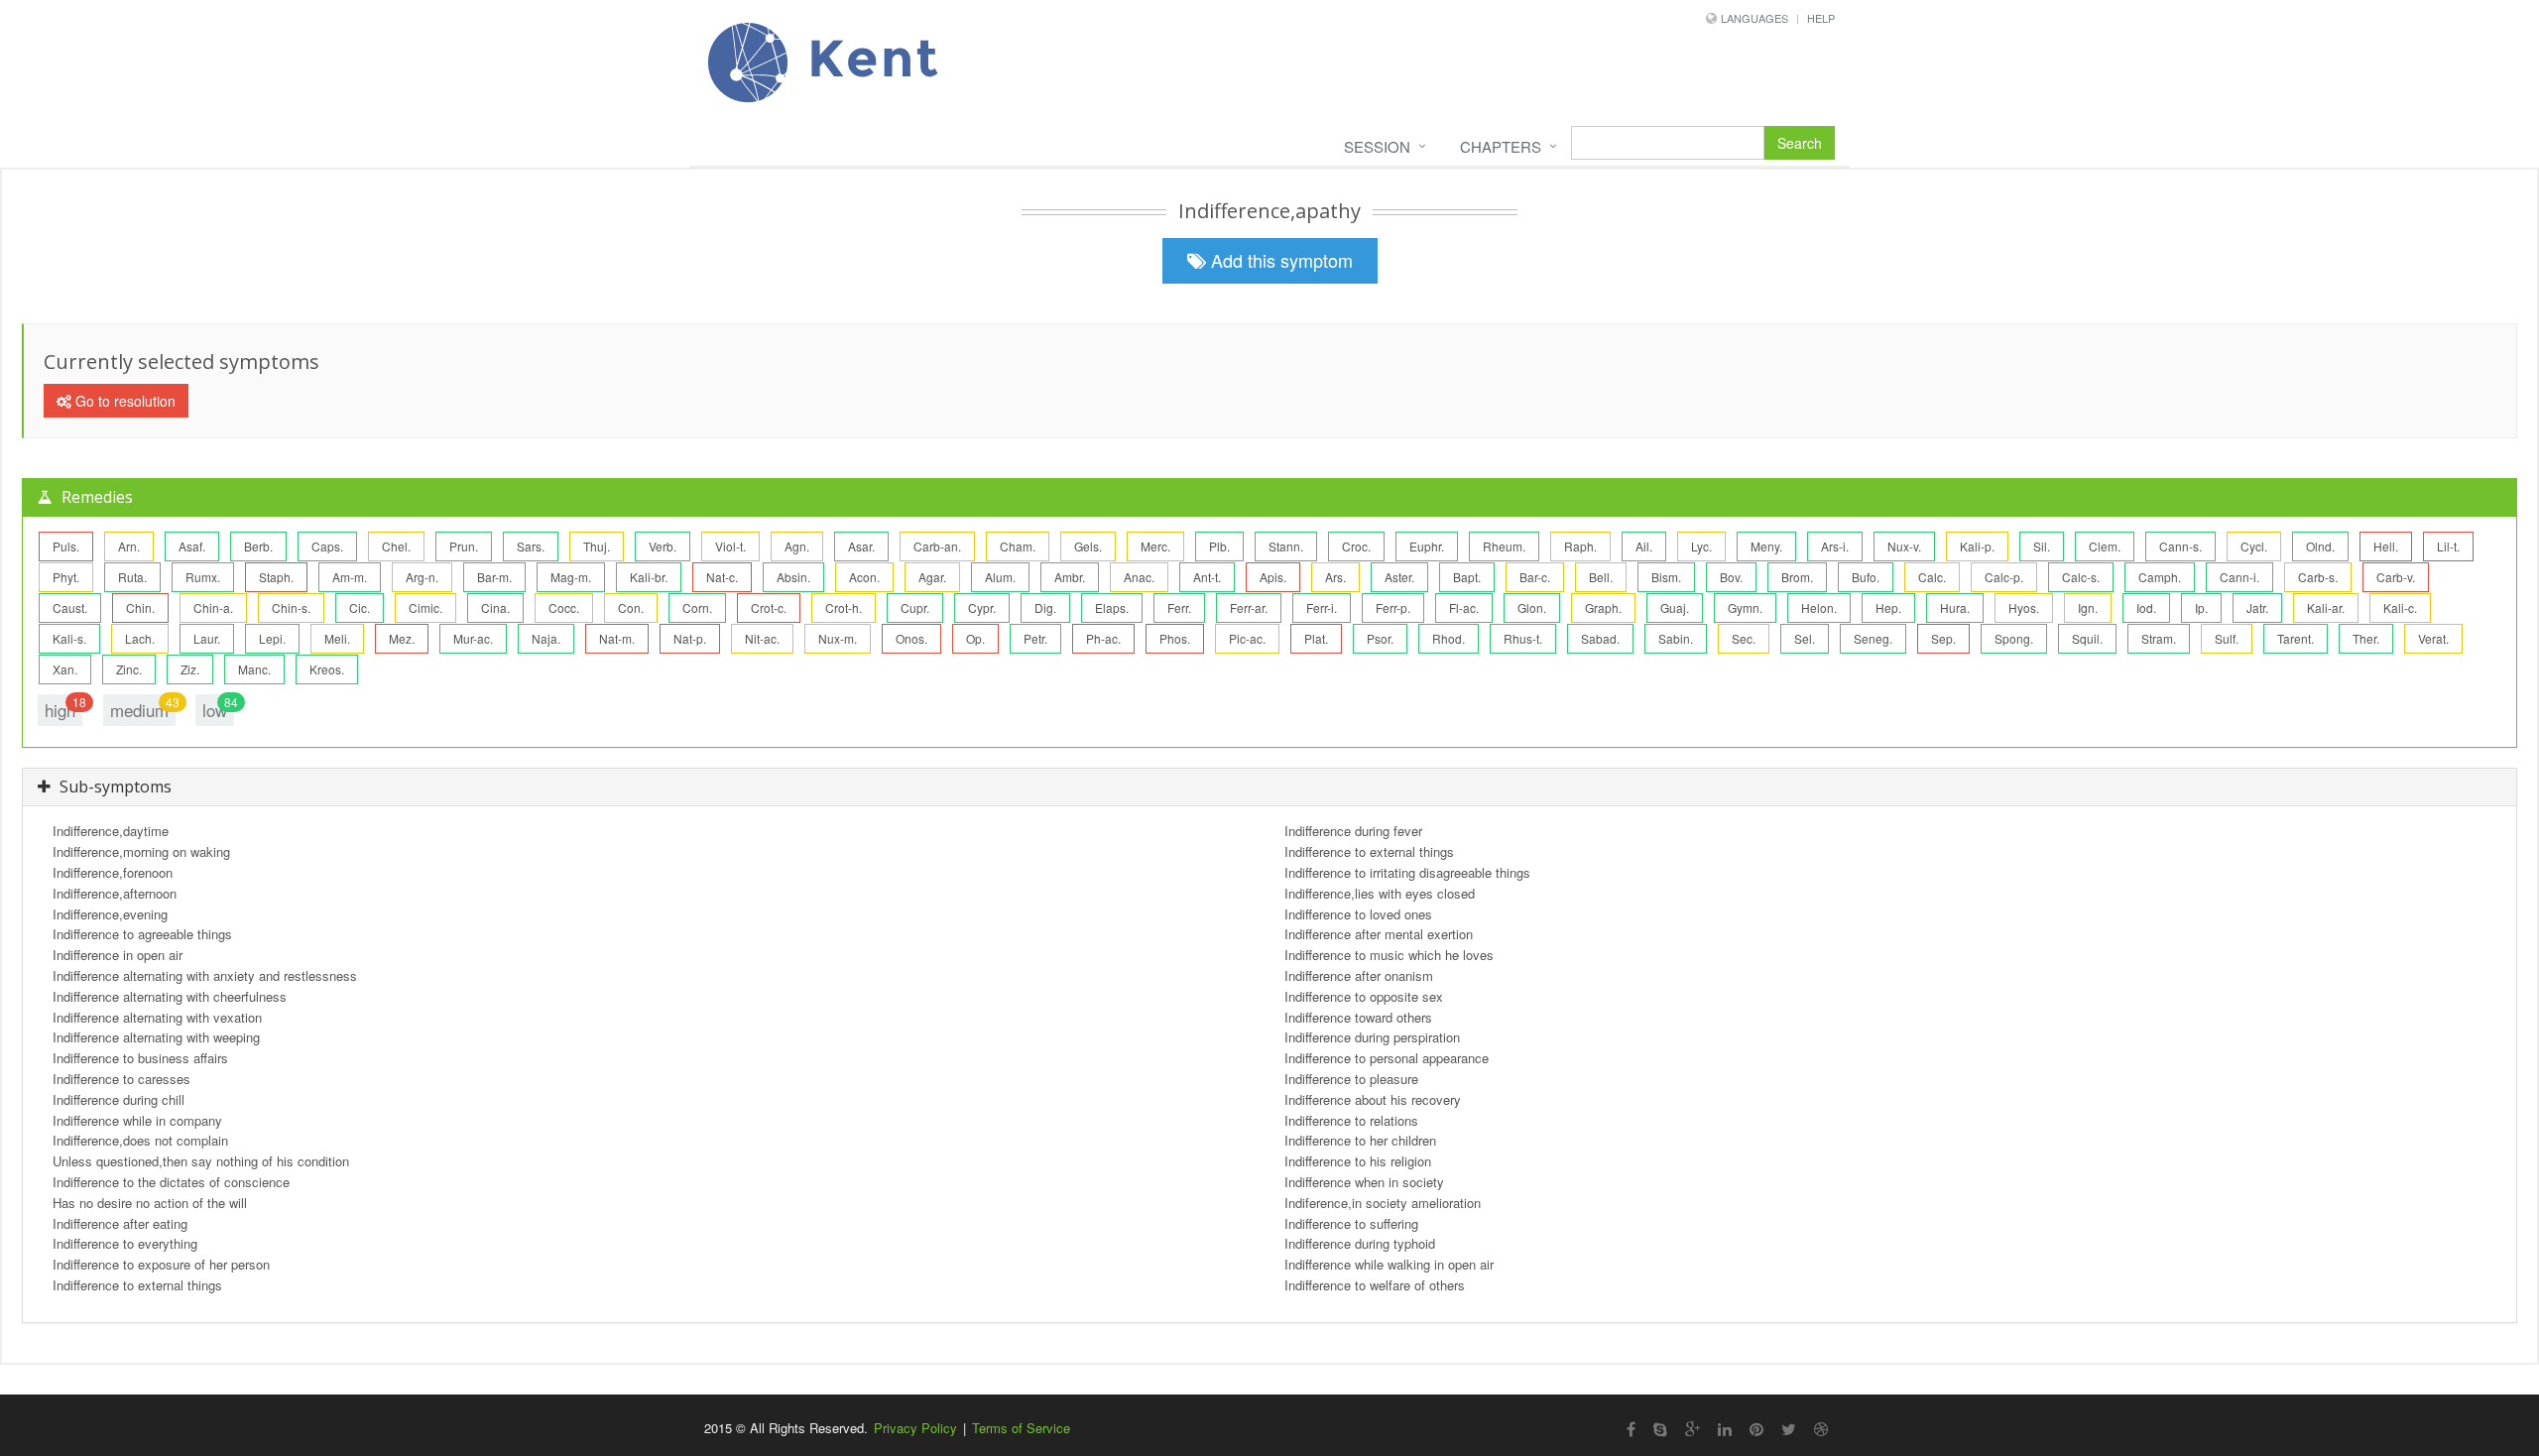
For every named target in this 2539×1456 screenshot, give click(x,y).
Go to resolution (123, 401)
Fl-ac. (1464, 607)
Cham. (1018, 546)
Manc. (254, 669)
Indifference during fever (1353, 831)
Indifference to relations (1351, 1120)
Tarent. (2296, 638)
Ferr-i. (1322, 607)
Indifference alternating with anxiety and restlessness (205, 975)
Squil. (2087, 638)
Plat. (1316, 638)
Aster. (1399, 577)
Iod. (2146, 607)
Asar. (861, 546)
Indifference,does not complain (140, 1140)
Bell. (1601, 577)
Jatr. (2257, 607)
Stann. (1286, 546)
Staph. (276, 577)
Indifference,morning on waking (141, 851)
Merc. (1155, 546)
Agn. (797, 546)
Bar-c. (1535, 577)
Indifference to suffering (1351, 1223)
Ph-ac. (1103, 638)
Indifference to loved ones (1358, 914)
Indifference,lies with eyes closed (1380, 893)
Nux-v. (1904, 546)
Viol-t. (730, 546)
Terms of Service (1021, 1428)
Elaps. (1112, 607)
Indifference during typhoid (1360, 1243)
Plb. (1219, 546)
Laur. (207, 638)
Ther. (2366, 638)
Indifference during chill (119, 1099)
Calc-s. (2081, 577)
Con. (631, 607)
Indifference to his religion (1358, 1161)
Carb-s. (2318, 577)
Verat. (2433, 638)
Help (1821, 18)
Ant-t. (1207, 577)
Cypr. (982, 607)
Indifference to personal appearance (1387, 1058)
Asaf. (192, 546)
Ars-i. (1835, 546)
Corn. (697, 607)
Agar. (932, 577)
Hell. (2386, 546)
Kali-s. (69, 638)
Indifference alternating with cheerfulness (170, 996)
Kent (866, 58)
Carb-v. (2396, 577)
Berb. (258, 546)
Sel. (1805, 638)
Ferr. (1179, 607)
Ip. (2201, 607)
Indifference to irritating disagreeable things (1407, 872)
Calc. (1932, 577)
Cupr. (915, 607)
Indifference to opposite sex (1364, 996)
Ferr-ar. (1249, 607)
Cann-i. (2239, 577)
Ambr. (1070, 577)
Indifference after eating (120, 1223)
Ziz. (190, 669)
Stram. (2159, 638)
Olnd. (2320, 546)
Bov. (1731, 577)
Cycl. (2254, 546)
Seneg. (1873, 638)
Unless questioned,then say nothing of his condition (201, 1161)
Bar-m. (494, 577)
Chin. (140, 607)
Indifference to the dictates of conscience (171, 1182)
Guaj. (1675, 607)
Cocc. (564, 607)
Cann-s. (2180, 546)
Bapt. (1467, 577)
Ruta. (132, 577)
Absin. (793, 577)
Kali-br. (649, 577)
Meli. (337, 638)
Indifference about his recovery (1373, 1099)
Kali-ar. (2326, 607)
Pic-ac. (1247, 638)
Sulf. (2227, 638)
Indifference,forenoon (113, 872)
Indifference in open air (118, 955)
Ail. (1644, 546)
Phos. (1175, 638)
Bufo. (1866, 577)
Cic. (360, 607)
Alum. (1000, 577)
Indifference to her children (1360, 1140)
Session (1377, 146)
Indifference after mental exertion (1379, 934)
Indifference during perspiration (1372, 1037)
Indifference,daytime (111, 831)
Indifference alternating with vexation (157, 1017)
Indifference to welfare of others (1375, 1285)
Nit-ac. (762, 638)
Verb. (663, 546)
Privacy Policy (915, 1428)
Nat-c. (722, 577)
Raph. (1580, 546)
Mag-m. (571, 577)
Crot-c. (769, 607)
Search (1800, 143)
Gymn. (1745, 607)
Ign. (2088, 607)
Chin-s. (291, 607)
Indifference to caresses (121, 1079)
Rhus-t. (1523, 638)
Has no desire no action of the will (150, 1203)
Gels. (1088, 546)
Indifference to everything (125, 1243)
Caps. (327, 546)
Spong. (2014, 638)
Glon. (1532, 607)
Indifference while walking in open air (1389, 1264)
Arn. (129, 546)
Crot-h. (844, 607)
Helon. (1819, 607)
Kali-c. (2400, 607)
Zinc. (129, 669)
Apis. (1273, 577)
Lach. (140, 638)
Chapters (1501, 146)
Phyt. (66, 577)
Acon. (864, 577)
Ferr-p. (1393, 607)
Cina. (495, 607)
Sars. (531, 546)
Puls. (66, 546)
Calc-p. (2004, 577)
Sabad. (1600, 638)
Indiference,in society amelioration (1383, 1203)
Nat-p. (690, 638)
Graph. (1603, 607)
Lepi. (272, 638)
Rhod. (1449, 638)
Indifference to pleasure (1351, 1079)
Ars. (1335, 577)
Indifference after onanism (1359, 975)
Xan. (65, 669)
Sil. (2042, 546)
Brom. (1797, 577)
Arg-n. (422, 577)
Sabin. (1676, 638)
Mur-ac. (473, 638)
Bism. (1666, 577)
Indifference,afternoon (115, 893)
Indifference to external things (137, 1285)
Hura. (1955, 607)
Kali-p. (1977, 546)
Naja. (546, 638)
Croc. (1356, 546)
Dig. (1045, 607)
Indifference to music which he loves (1389, 955)
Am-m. (350, 577)
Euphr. (1427, 546)
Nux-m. (838, 638)
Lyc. (1701, 546)
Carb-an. (937, 546)
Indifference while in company (137, 1120)
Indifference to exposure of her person (161, 1264)
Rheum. (1504, 546)
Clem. (2105, 546)
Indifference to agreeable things (142, 934)
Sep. (1943, 638)
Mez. (402, 638)
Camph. (2160, 577)
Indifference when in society (1364, 1182)
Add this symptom (1279, 260)
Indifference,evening (110, 914)
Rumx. (203, 577)
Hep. (1888, 607)
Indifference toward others (1358, 1017)
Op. (975, 638)
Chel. (396, 546)
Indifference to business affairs (140, 1058)
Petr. (1035, 638)
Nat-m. (617, 638)
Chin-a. (213, 607)
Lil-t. (2448, 546)
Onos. (911, 638)
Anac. (1139, 577)
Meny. (1766, 546)
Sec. (1744, 638)
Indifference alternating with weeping (156, 1037)
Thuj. (597, 546)
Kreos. (327, 669)
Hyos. (2024, 607)
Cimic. (425, 607)
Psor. (1380, 638)
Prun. (464, 546)
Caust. (70, 607)
